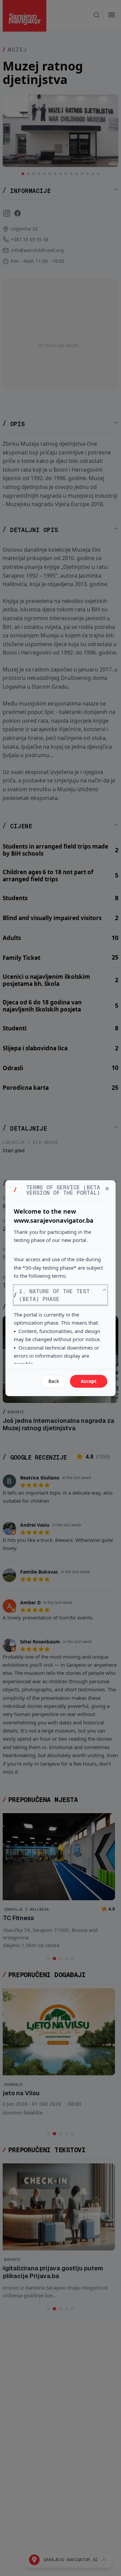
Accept (89, 1381)
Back (54, 1381)
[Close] (107, 1189)
